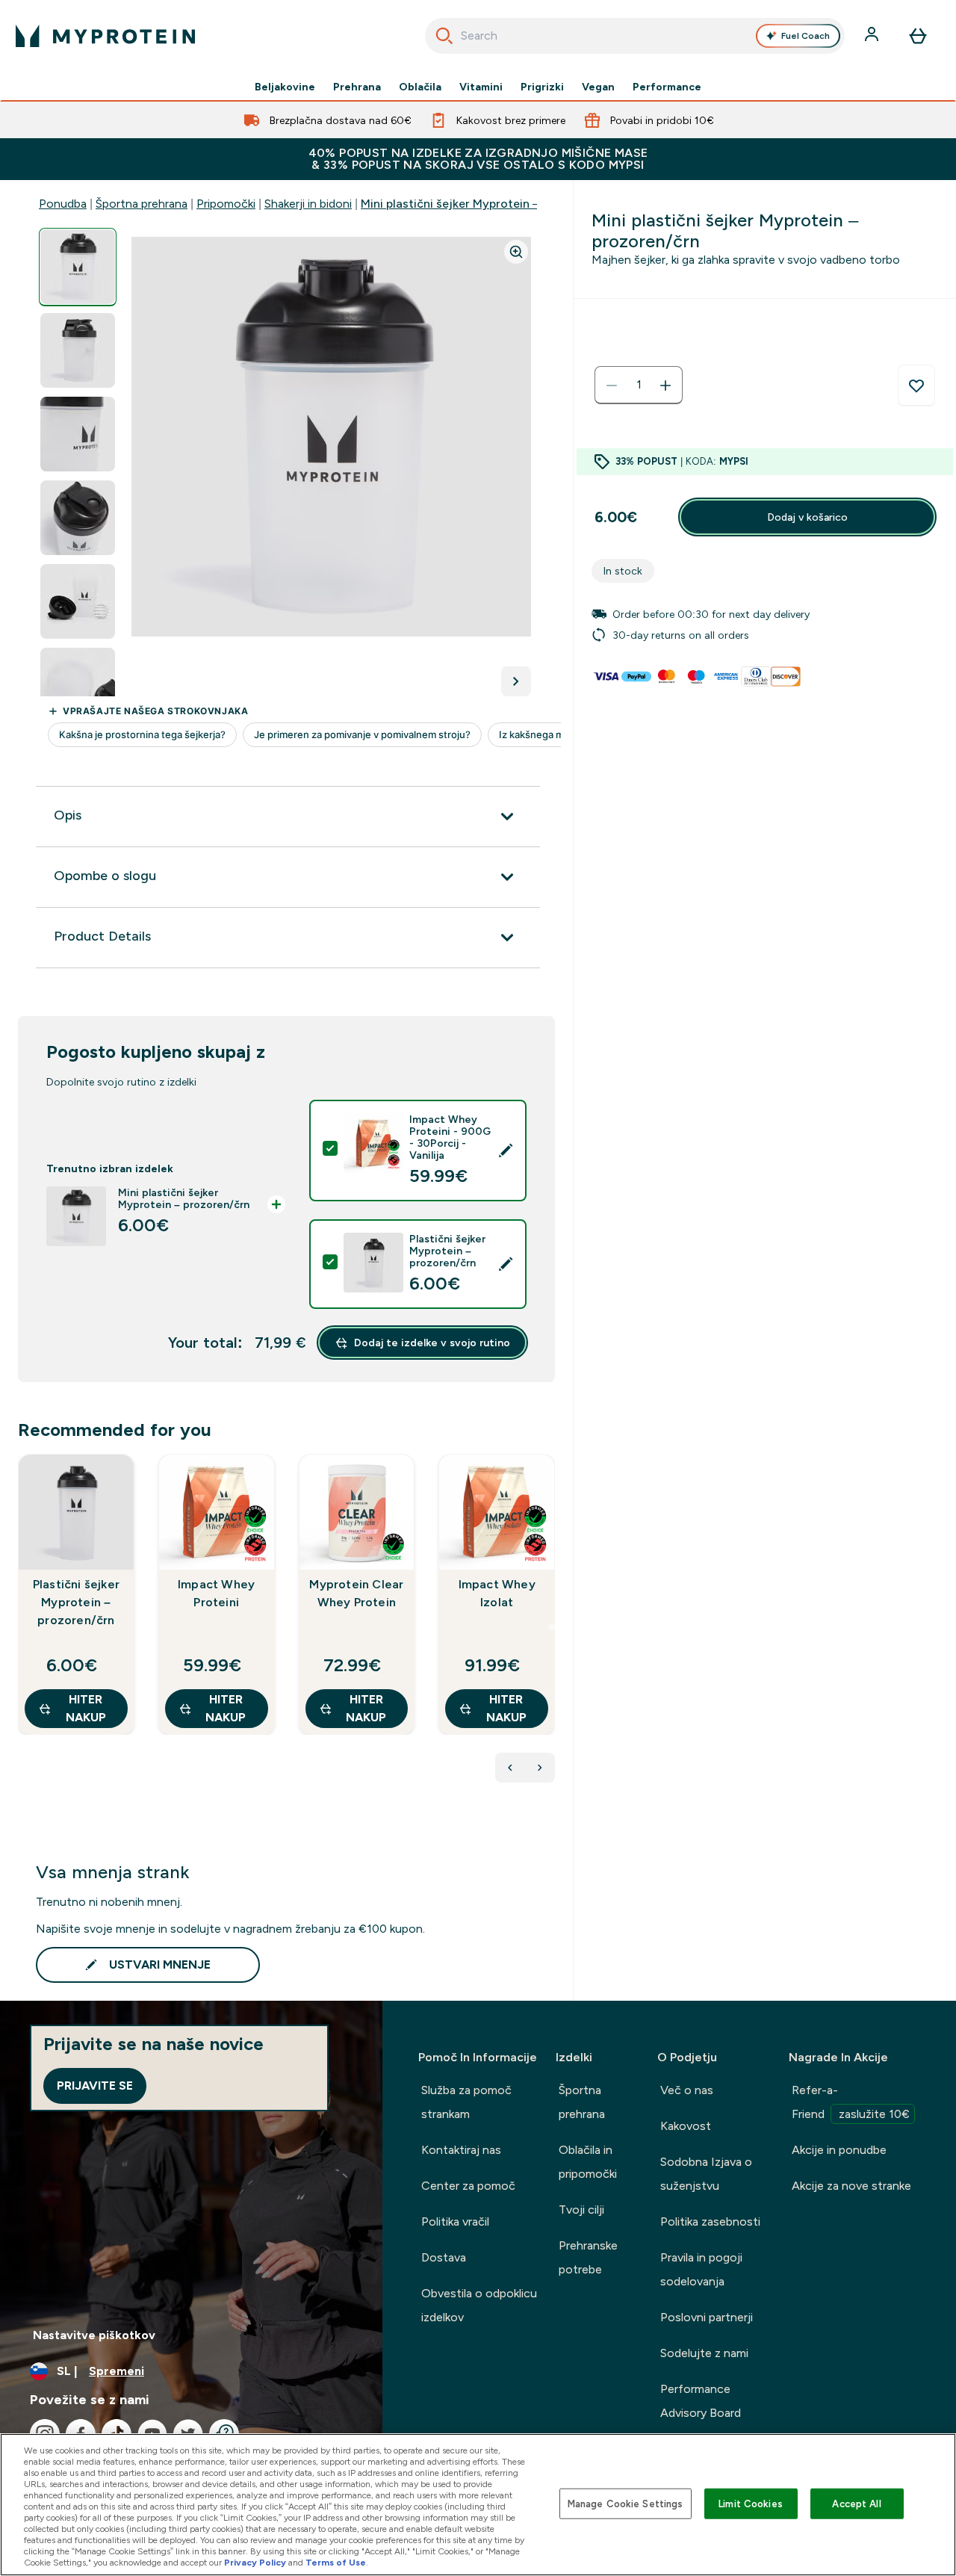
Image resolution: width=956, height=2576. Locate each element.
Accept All (856, 2503)
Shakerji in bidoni (308, 204)
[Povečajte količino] (665, 386)
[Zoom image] (516, 252)
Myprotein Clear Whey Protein (356, 1593)
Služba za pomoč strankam (466, 2102)
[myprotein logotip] (105, 36)
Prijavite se (95, 2086)
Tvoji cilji (581, 2210)
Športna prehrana (142, 204)
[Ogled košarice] (918, 36)
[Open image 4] (78, 518)
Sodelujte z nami (704, 2353)
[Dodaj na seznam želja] (916, 386)
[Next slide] (552, 1627)
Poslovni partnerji (707, 2317)
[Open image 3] (78, 434)
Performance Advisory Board (701, 2401)
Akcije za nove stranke (851, 2186)
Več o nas (687, 2090)
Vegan (598, 87)
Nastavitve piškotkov (94, 2335)
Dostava (444, 2257)
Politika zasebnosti (710, 2222)
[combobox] (635, 36)
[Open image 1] (78, 267)
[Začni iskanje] (444, 36)
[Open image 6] (78, 685)
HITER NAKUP (86, 1708)
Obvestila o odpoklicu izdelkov (479, 2305)
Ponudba (63, 204)
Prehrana (357, 87)
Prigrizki (542, 87)
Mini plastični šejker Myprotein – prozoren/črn (488, 204)
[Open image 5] (78, 602)
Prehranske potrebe (588, 2257)
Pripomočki (226, 204)
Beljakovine (285, 87)
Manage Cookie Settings (626, 2503)
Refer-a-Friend (851, 2102)
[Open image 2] (78, 351)
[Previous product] (510, 1768)
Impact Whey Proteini (216, 1593)
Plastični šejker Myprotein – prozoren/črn (76, 1602)
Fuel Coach (806, 36)
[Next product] (540, 1768)
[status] (639, 386)
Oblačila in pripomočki (588, 2162)
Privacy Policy (255, 2563)
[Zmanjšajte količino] (612, 386)
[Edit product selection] (506, 1151)
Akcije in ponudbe (839, 2150)
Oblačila (420, 87)
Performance (667, 87)
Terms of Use (336, 2563)
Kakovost (686, 2126)
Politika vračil (455, 2222)
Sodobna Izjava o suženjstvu (706, 2174)
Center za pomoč (468, 2186)
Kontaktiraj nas (461, 2150)
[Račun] (873, 36)
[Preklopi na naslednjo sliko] (516, 681)
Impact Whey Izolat (497, 1593)
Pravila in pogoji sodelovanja (701, 2269)
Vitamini (481, 87)
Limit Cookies (751, 2503)
